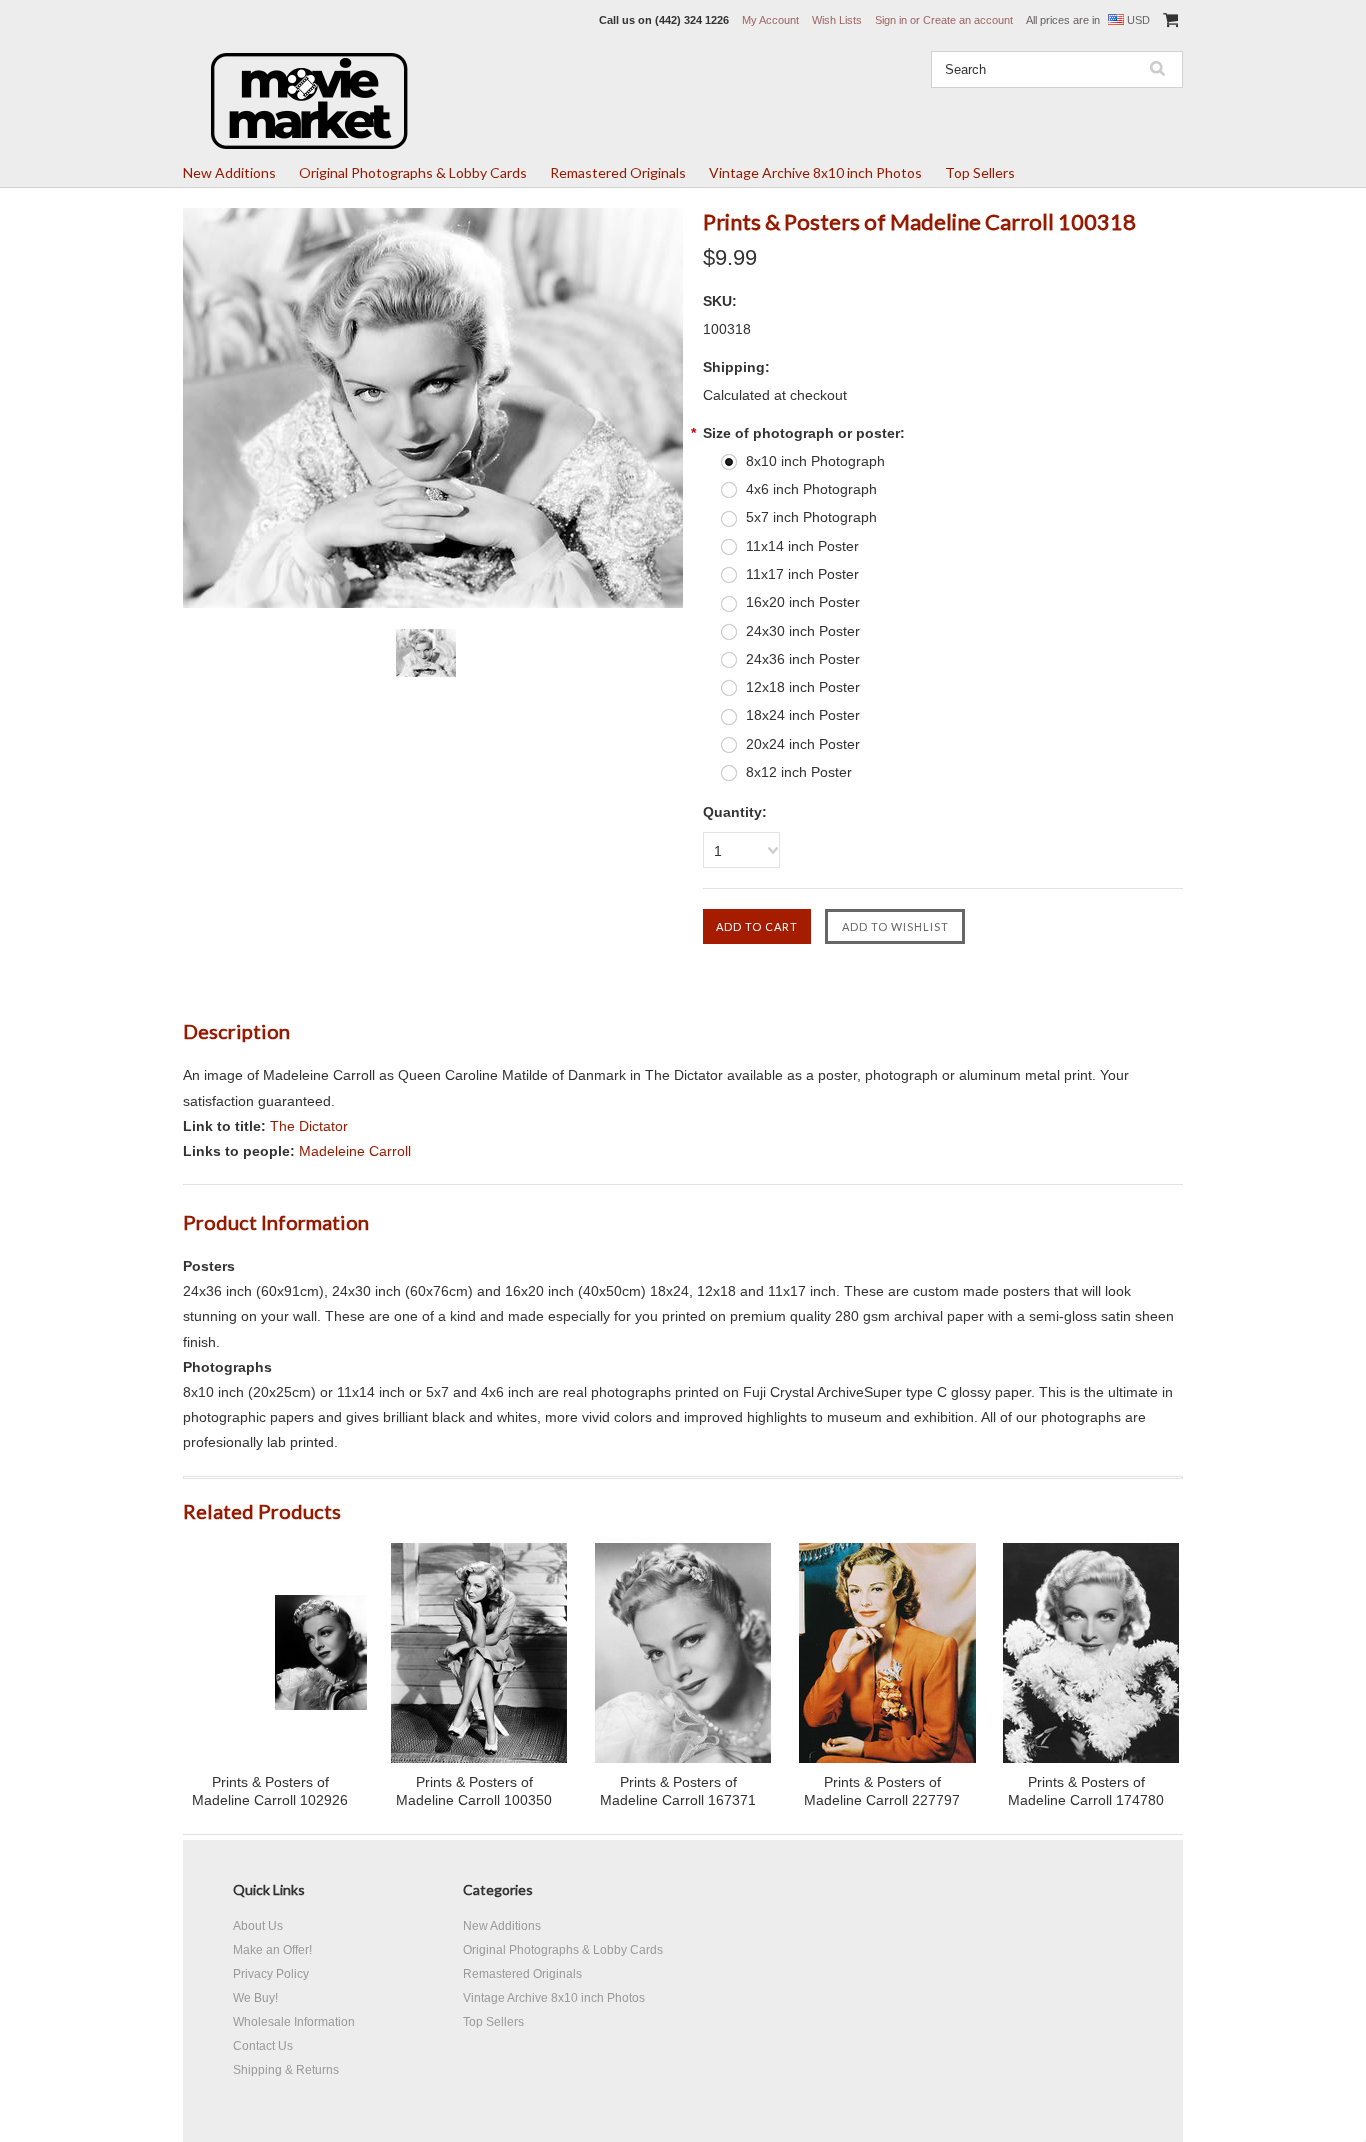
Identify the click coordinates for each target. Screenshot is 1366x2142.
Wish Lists (837, 20)
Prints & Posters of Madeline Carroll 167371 (678, 1791)
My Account (770, 20)
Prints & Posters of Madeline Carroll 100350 (474, 1791)
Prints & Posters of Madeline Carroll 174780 (1086, 1791)
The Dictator (309, 1126)
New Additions (229, 172)
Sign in (891, 20)
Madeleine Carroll (355, 1151)
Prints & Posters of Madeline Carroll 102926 (270, 1791)
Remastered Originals (618, 172)
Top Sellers (980, 172)
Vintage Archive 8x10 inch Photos (815, 172)
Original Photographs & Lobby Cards (413, 172)
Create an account (968, 20)
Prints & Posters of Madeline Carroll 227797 (882, 1791)
